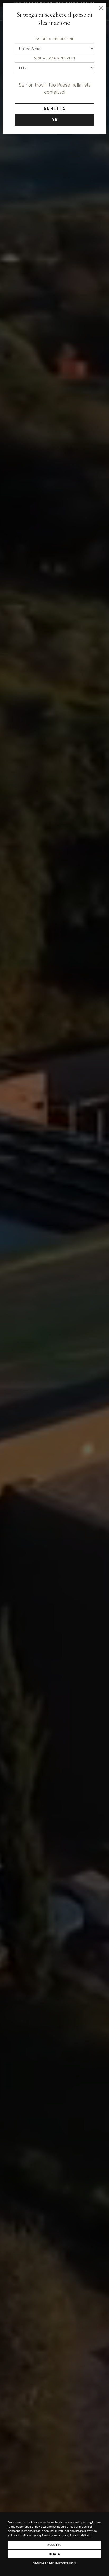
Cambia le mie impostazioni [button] (54, 2563)
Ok (55, 120)
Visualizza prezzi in (55, 58)
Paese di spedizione (55, 39)
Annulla (54, 109)
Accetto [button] (54, 2545)
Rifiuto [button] (55, 2554)
